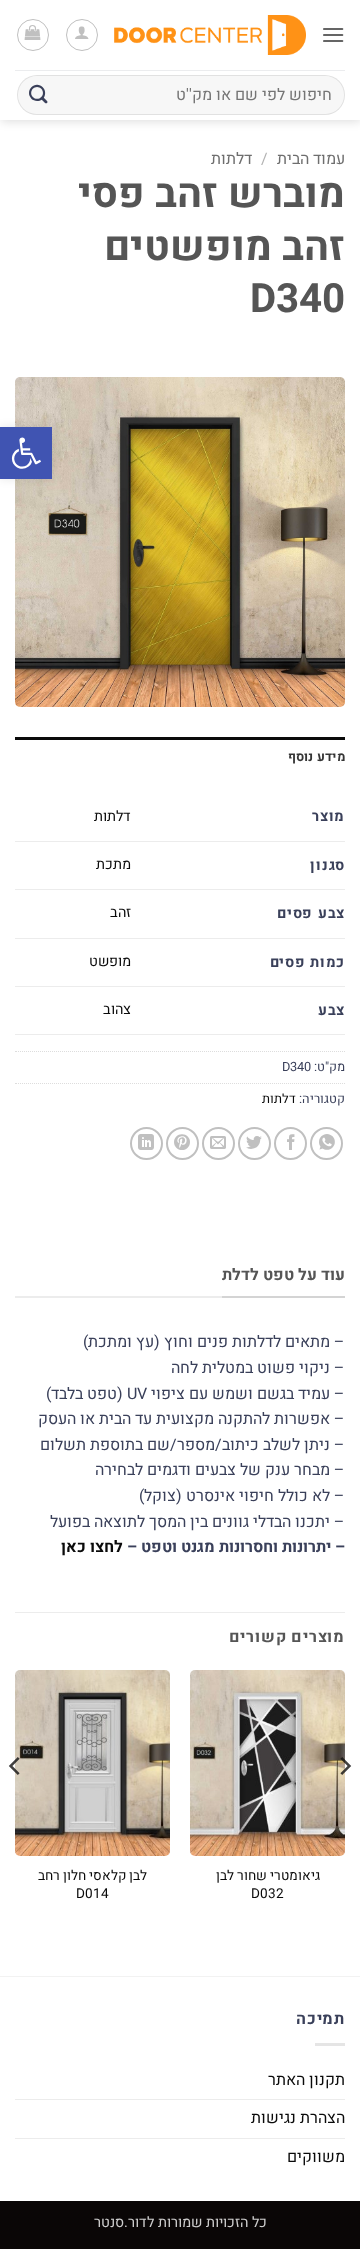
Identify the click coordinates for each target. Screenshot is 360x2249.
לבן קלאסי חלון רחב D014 (92, 1885)
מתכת (113, 864)
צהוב (117, 1009)
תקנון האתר (306, 2080)
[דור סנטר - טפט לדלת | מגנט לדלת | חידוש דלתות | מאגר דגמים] (210, 34)
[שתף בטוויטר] (254, 1143)
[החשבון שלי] (82, 35)
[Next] (16, 1806)
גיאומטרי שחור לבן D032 (268, 1885)
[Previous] (344, 1806)
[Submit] (39, 94)
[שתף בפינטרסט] (182, 1143)
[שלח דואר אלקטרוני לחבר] (218, 1143)
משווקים (316, 2157)
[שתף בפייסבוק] (290, 1143)
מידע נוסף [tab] (316, 757)
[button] (26, 453)
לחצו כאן (92, 1547)
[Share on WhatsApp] (326, 1143)
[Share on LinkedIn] (146, 1143)
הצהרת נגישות (298, 2118)
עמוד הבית (311, 159)
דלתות (231, 159)
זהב (120, 912)
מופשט (110, 961)
